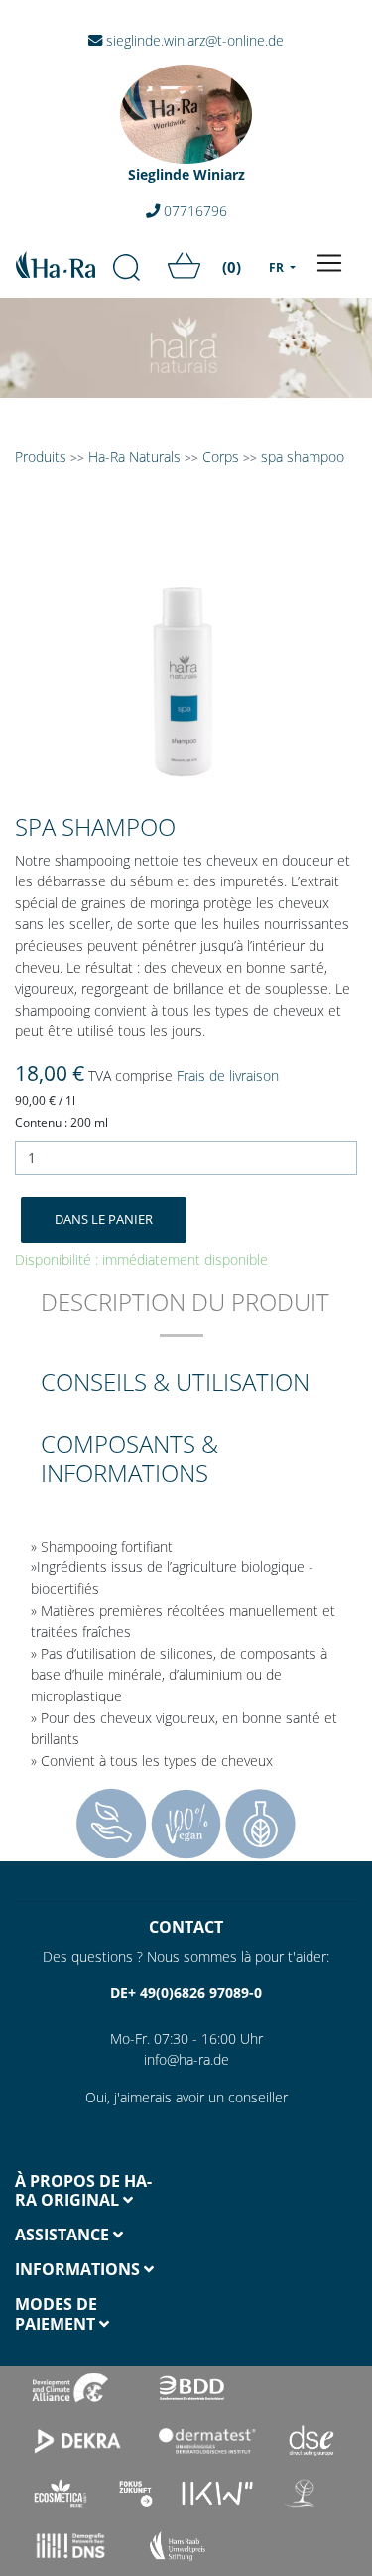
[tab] (185, 1316)
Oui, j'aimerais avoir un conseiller (186, 2097)
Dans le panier (104, 1219)
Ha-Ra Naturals (136, 456)
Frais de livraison (228, 1076)
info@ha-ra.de (186, 2059)
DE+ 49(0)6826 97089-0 (186, 1993)
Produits (41, 456)
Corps (221, 456)
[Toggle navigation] (329, 263)
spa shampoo (303, 456)
